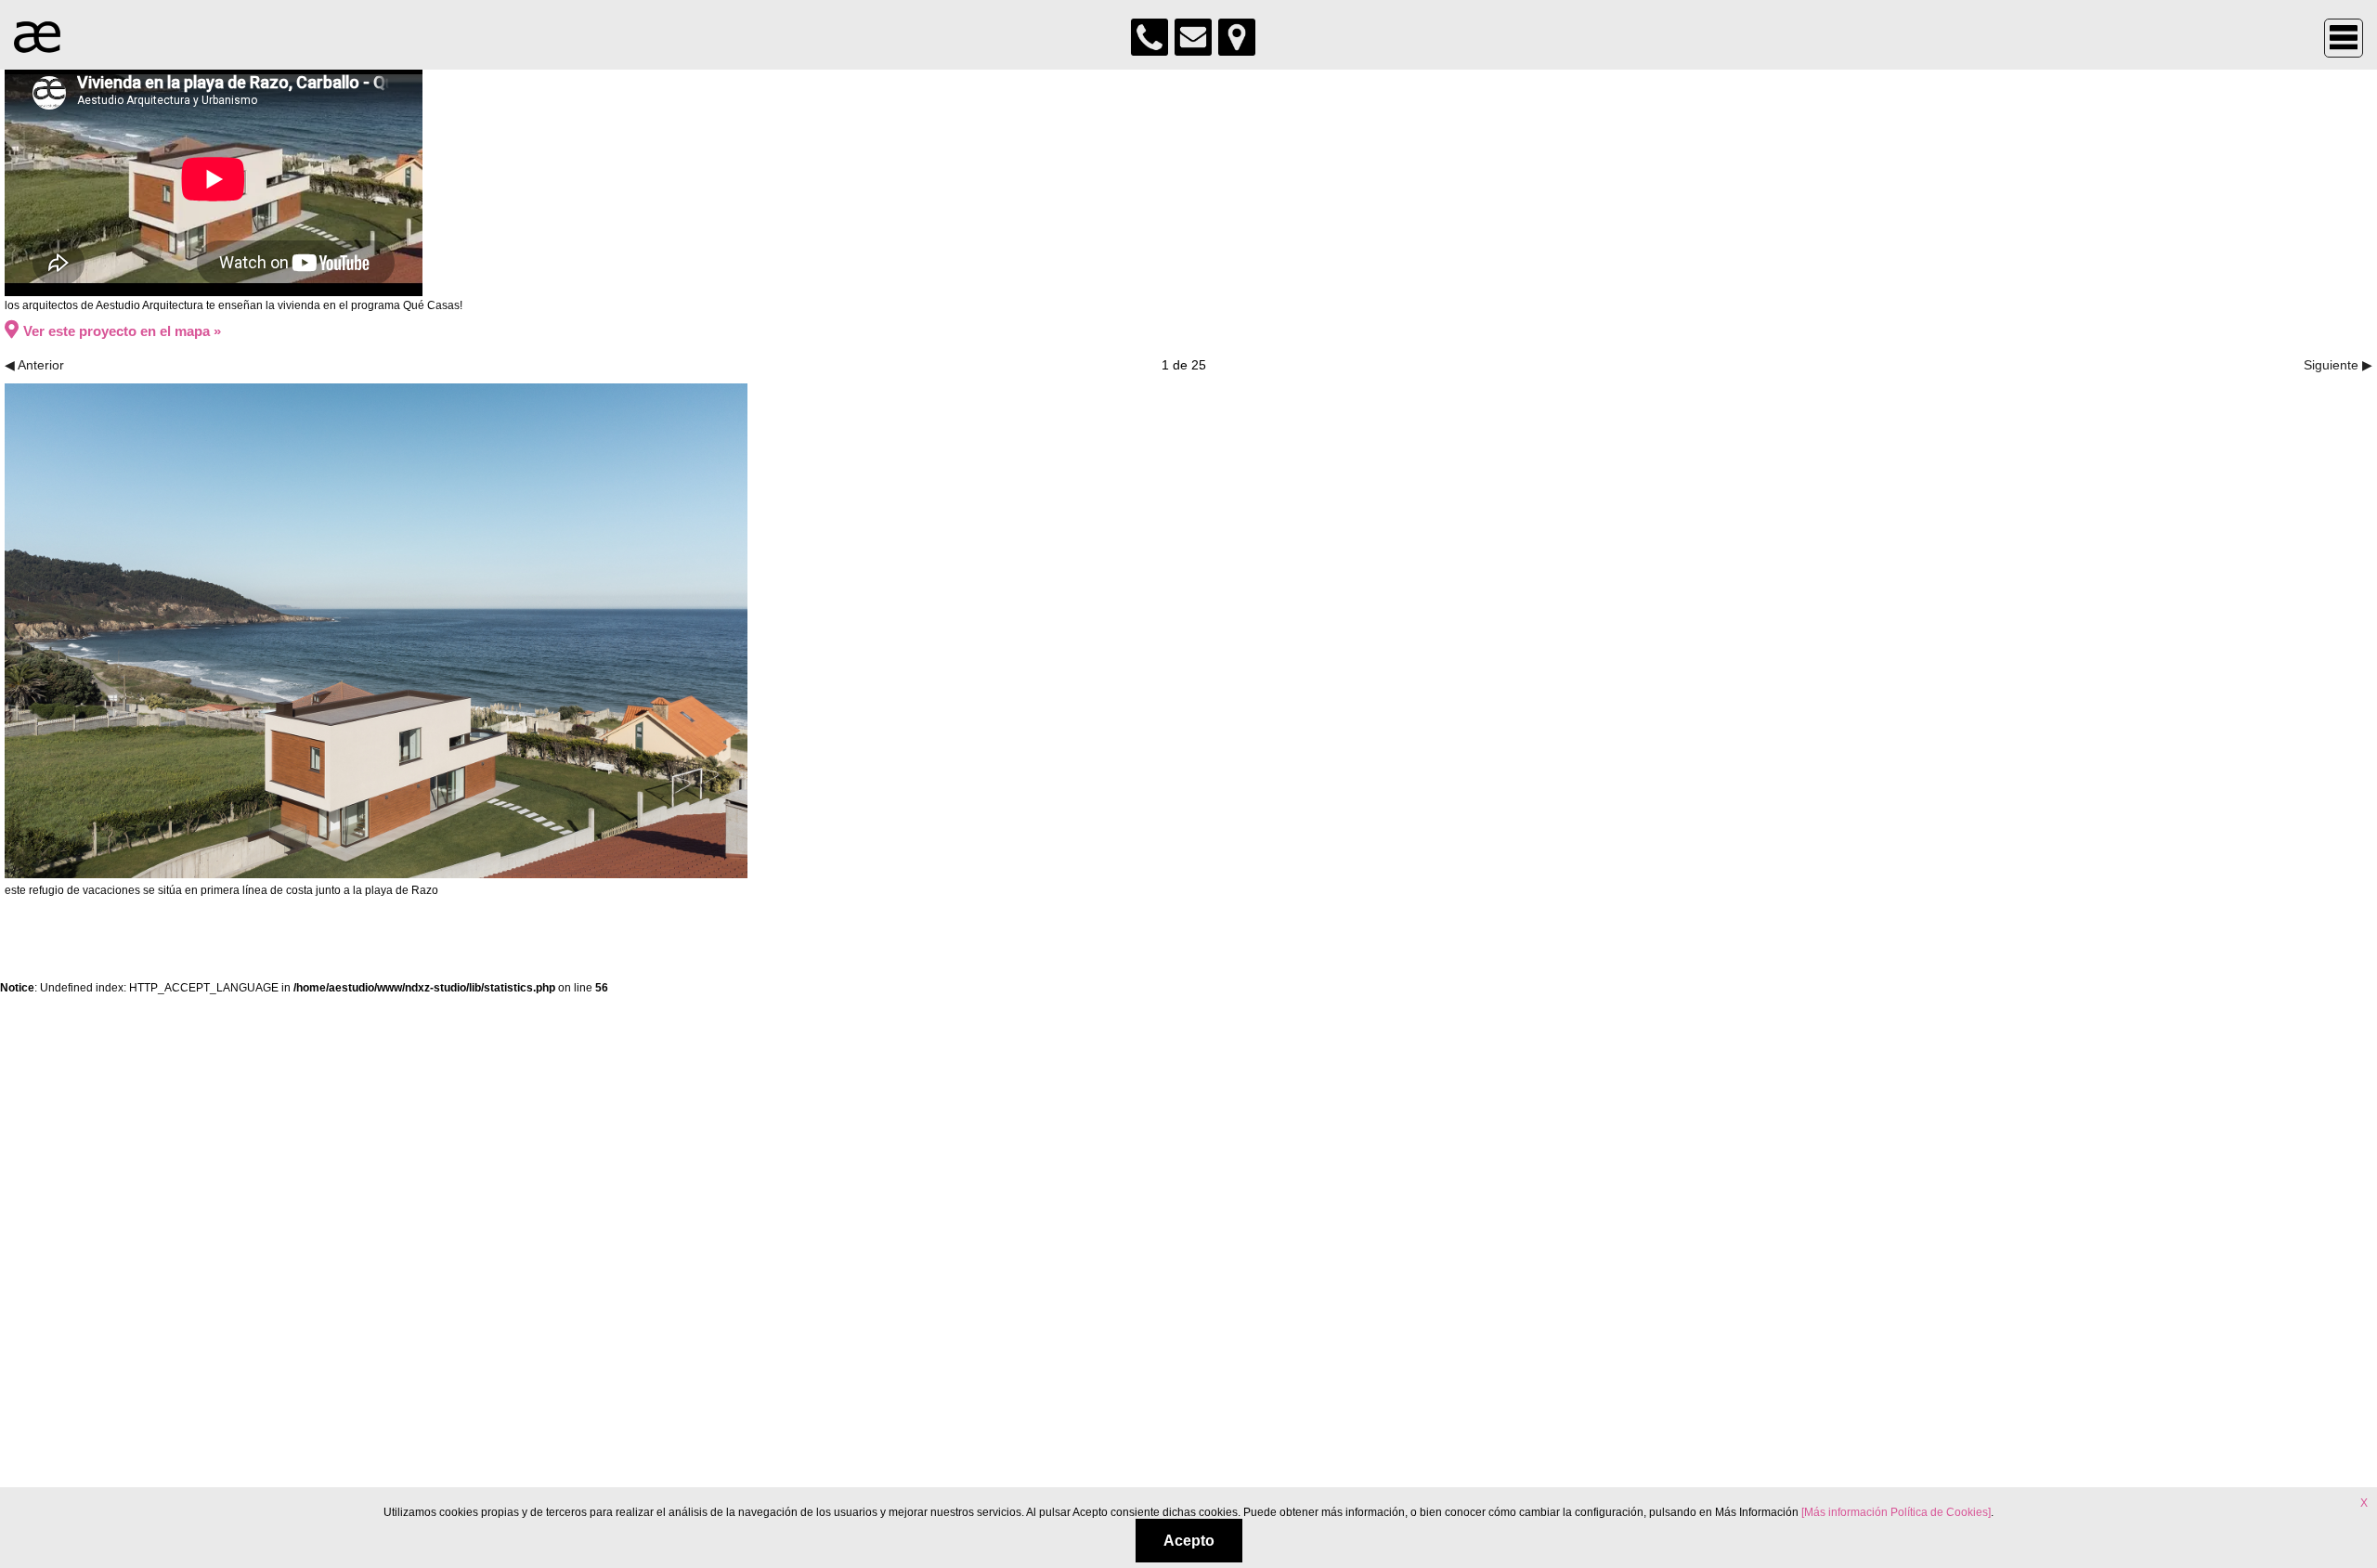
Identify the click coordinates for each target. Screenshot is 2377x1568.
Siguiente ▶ (2338, 365)
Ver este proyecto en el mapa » (122, 331)
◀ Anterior (34, 365)
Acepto (1189, 1541)
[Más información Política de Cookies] (1896, 1512)
